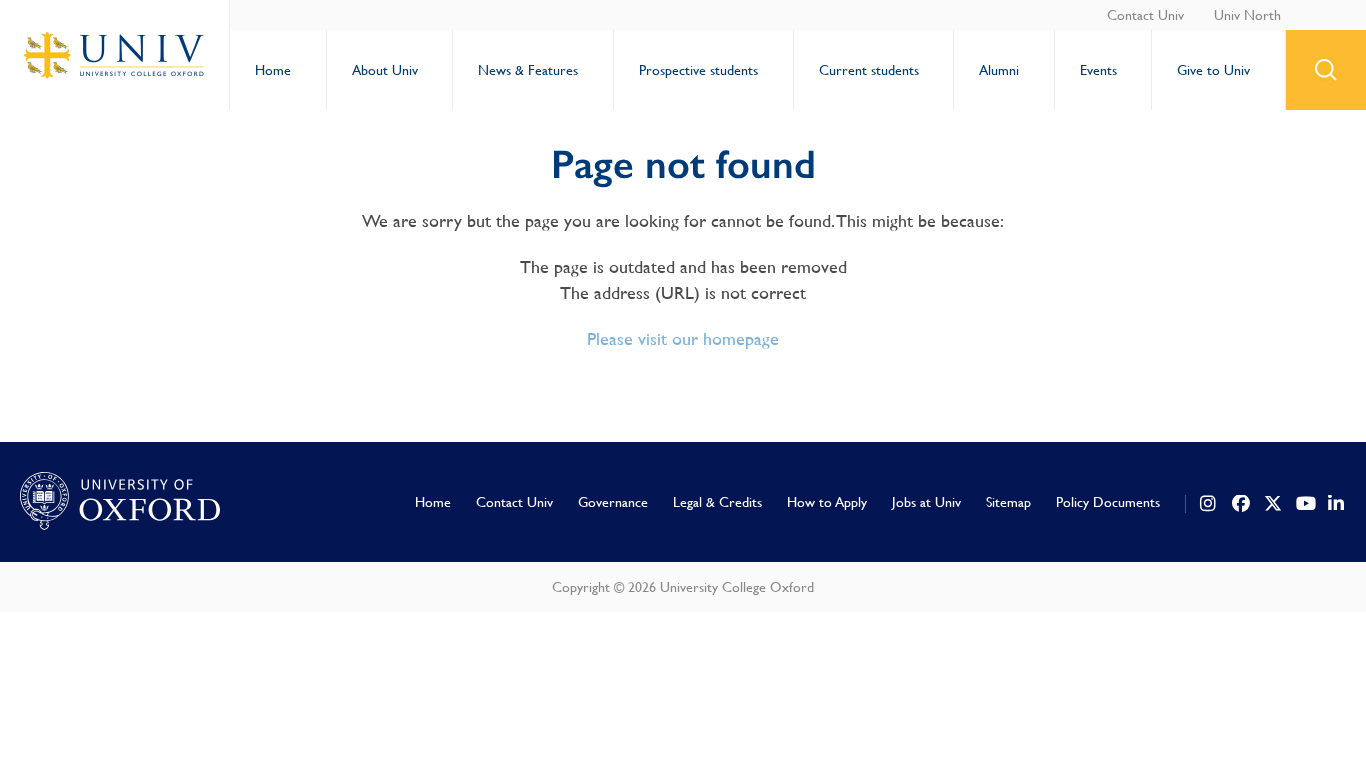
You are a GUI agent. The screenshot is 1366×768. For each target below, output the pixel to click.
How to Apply (827, 502)
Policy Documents (1108, 502)
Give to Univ (1213, 70)
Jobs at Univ (926, 502)
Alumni (999, 70)
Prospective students (698, 70)
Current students (869, 70)
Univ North (1247, 15)
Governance (613, 502)
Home (273, 70)
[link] (1209, 504)
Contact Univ (1145, 15)
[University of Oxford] (120, 502)
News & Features (528, 70)
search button (1326, 70)
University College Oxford (115, 55)
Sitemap (1008, 502)
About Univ (385, 70)
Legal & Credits (717, 502)
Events (1098, 70)
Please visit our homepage (683, 338)
